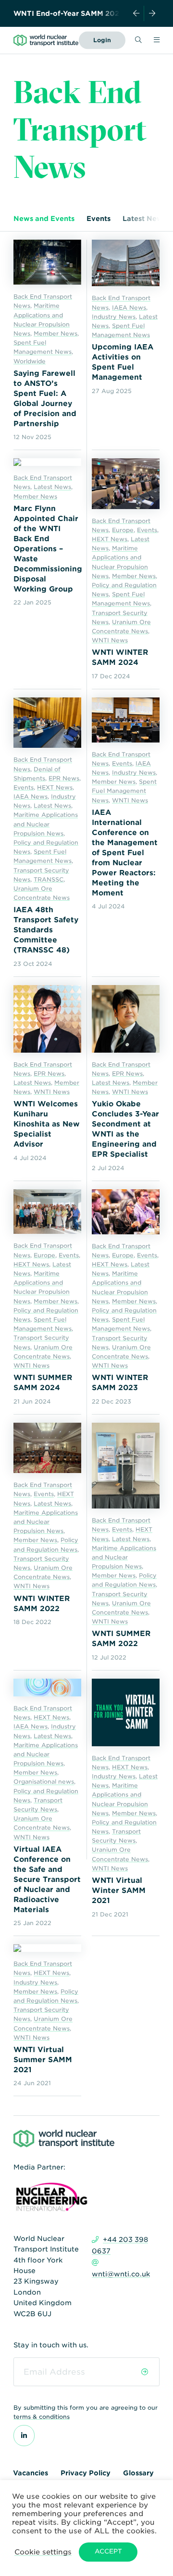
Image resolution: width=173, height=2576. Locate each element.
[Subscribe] (145, 2372)
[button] (43, 2552)
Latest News (144, 219)
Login (102, 40)
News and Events (44, 219)
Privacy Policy (86, 2473)
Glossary (138, 2473)
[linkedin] (24, 2436)
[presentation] (136, 13)
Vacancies (31, 2473)
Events (99, 219)
